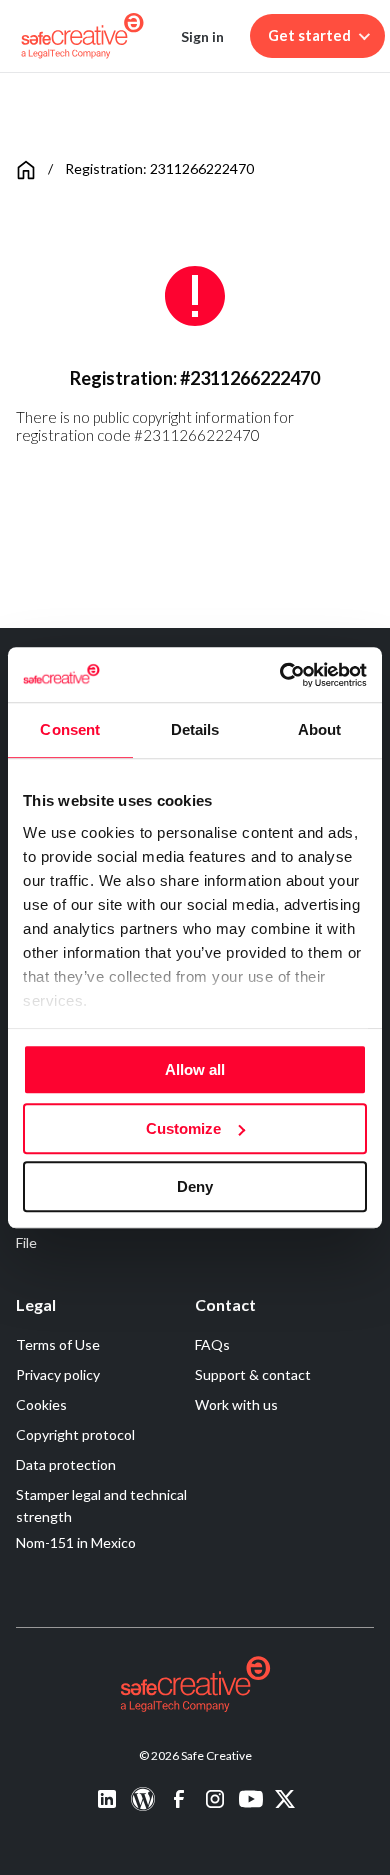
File (26, 1242)
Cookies (41, 1404)
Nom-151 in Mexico (76, 1542)
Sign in (202, 36)
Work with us (236, 1404)
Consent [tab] (70, 729)
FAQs (212, 1344)
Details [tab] (195, 729)
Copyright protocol (75, 1434)
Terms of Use (58, 1344)
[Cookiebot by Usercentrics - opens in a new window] (280, 675)
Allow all (195, 1069)
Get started (309, 35)
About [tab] (320, 729)
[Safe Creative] (82, 36)
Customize (183, 1128)
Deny (195, 1186)
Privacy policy (58, 1374)
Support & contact (253, 1374)
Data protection (66, 1464)
